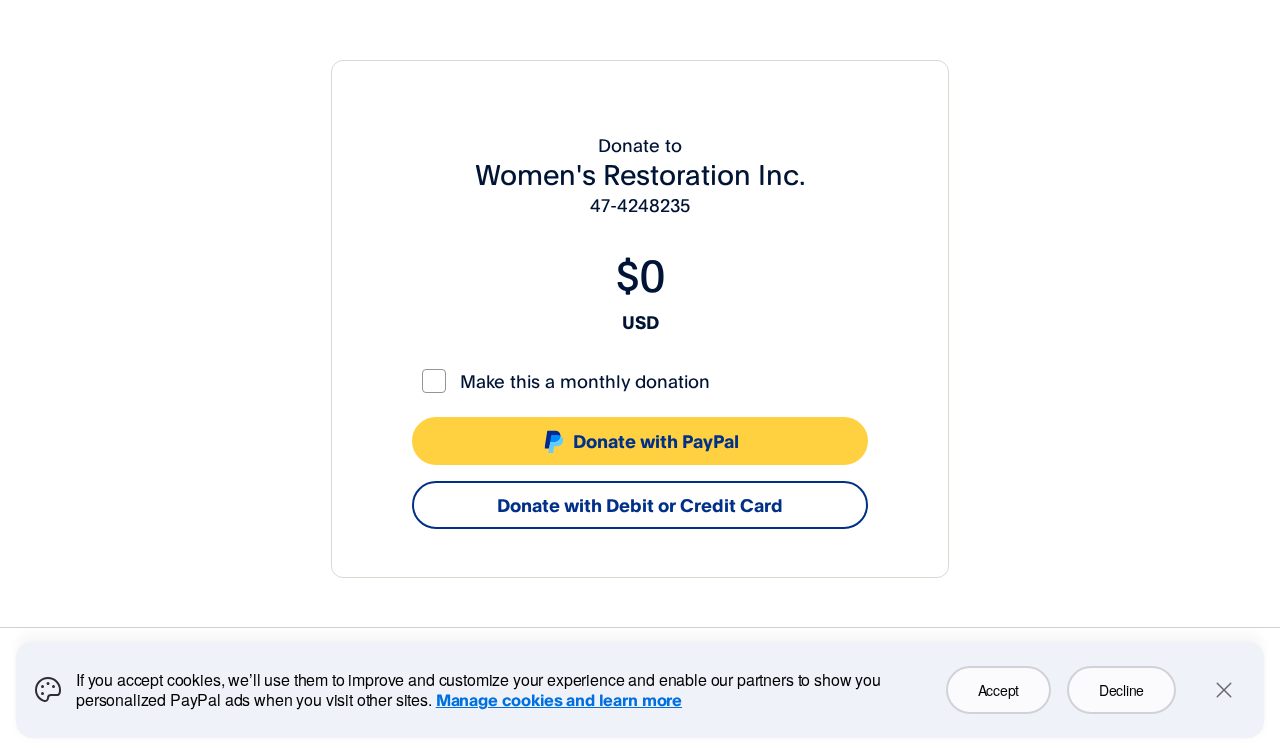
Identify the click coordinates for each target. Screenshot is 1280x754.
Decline (1121, 690)
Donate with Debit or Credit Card (640, 505)
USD (640, 322)
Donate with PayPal (656, 441)
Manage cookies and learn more (559, 700)
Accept (998, 690)
